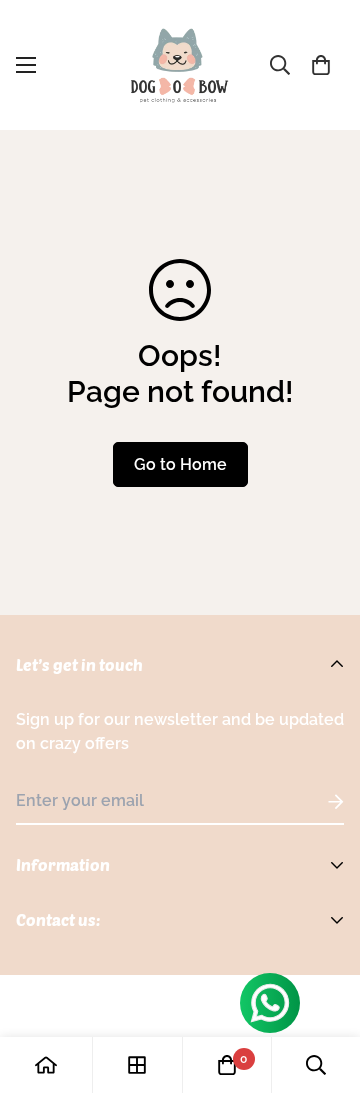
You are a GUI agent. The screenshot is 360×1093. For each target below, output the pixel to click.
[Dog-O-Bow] (180, 65)
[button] (321, 65)
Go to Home (180, 464)
